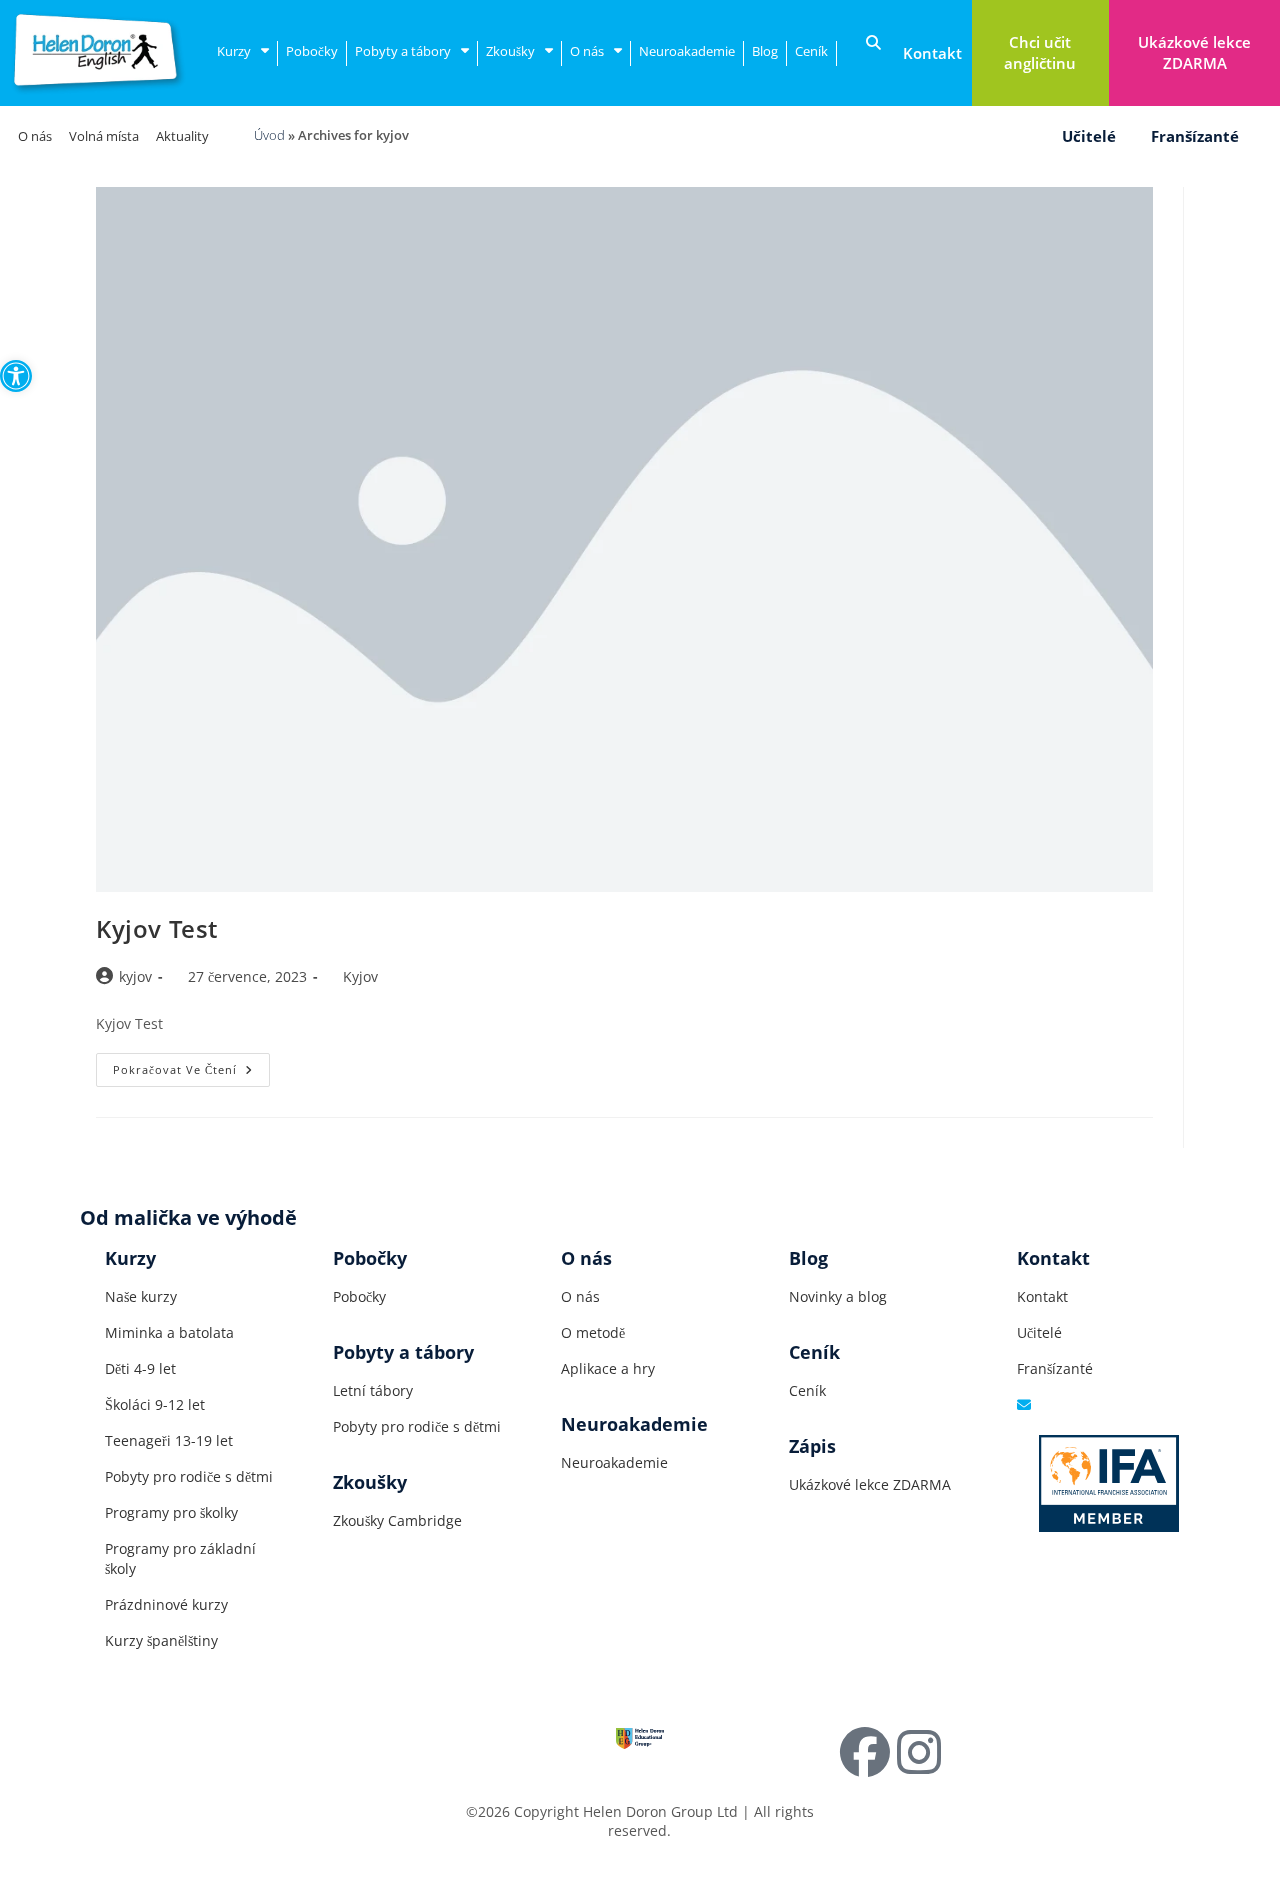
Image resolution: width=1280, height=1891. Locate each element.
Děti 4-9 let (140, 1368)
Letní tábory (373, 1390)
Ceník (811, 51)
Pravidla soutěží (340, 1811)
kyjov (135, 976)
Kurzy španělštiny (161, 1640)
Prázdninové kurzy (166, 1604)
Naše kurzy (141, 1296)
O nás (587, 51)
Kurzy (234, 51)
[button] (16, 376)
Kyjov (360, 976)
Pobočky (312, 51)
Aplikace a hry (608, 1368)
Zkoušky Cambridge (397, 1520)
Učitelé (1089, 136)
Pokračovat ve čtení (191, 1065)
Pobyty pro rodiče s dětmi (189, 1476)
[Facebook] (865, 1752)
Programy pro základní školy (180, 1558)
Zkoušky (510, 51)
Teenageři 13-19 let (169, 1440)
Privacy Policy (124, 1811)
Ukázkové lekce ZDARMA (870, 1484)
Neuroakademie (687, 51)
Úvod (269, 135)
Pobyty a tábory (403, 51)
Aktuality (182, 136)
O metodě (593, 1332)
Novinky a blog (838, 1296)
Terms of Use (229, 1811)
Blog (765, 51)
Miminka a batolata (169, 1332)
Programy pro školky (171, 1512)
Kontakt (1042, 1296)
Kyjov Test (157, 928)
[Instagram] (919, 1752)
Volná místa (104, 136)
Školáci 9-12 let (155, 1404)
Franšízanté (1195, 136)
